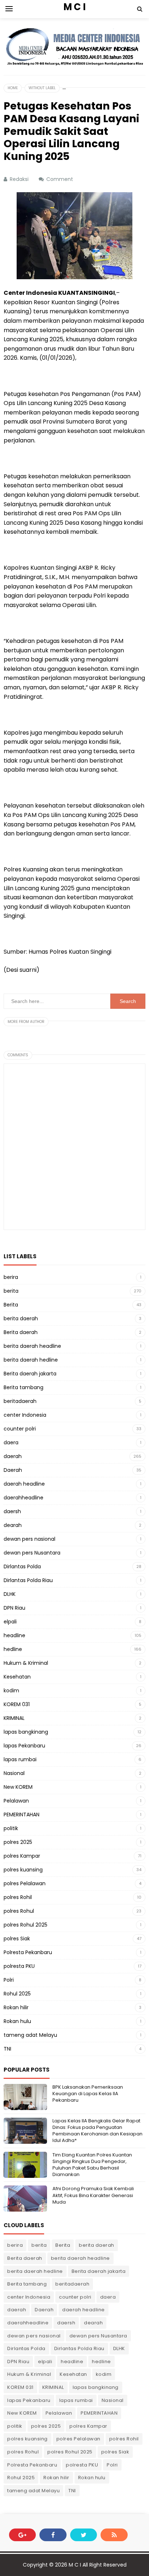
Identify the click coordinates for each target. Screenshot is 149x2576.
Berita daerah (21, 1332)
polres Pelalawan (25, 1883)
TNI (7, 2049)
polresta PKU (19, 1966)
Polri (9, 1980)
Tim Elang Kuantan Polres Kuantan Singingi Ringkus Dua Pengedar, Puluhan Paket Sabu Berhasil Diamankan (92, 2165)
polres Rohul (19, 1911)
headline (14, 1635)
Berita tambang (24, 1387)
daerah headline (24, 1484)
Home (13, 88)
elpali (10, 1622)
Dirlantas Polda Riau (28, 1580)
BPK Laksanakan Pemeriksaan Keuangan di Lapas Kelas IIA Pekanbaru (88, 2094)
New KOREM (18, 1787)
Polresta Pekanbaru (28, 1952)
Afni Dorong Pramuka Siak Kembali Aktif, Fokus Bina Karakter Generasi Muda (93, 2195)
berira (11, 1277)
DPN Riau (14, 1608)
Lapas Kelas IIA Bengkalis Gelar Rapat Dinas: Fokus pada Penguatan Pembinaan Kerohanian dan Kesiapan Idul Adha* (97, 2131)
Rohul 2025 (17, 1994)
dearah (13, 1525)
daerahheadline (24, 1498)
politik (11, 1828)
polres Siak (17, 1939)
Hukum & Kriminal (26, 1663)
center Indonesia (25, 1415)
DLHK (10, 1594)
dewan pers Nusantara (32, 1553)
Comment (60, 179)
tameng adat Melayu (30, 2035)
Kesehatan (17, 1677)
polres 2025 (18, 1842)
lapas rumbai (20, 1759)
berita (11, 1291)
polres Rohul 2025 (25, 1925)
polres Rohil (18, 1897)
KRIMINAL (14, 1718)
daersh (12, 1511)
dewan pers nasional (29, 1539)
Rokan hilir (16, 2007)
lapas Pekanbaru (24, 1746)
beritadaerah (20, 1401)
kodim (11, 1690)
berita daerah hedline (31, 1360)
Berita (11, 1305)
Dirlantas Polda (22, 1566)
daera (11, 1442)
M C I (75, 2565)
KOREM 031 (17, 1704)
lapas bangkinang (26, 1732)
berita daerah (21, 1318)
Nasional (14, 1773)
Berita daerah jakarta (30, 1374)
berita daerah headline (32, 1346)
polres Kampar (22, 1856)
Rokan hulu (17, 2021)
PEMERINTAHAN (22, 1815)
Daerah (13, 1470)
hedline (13, 1649)
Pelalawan (16, 1801)
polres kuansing (23, 1870)
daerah (13, 1456)
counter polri (20, 1429)
